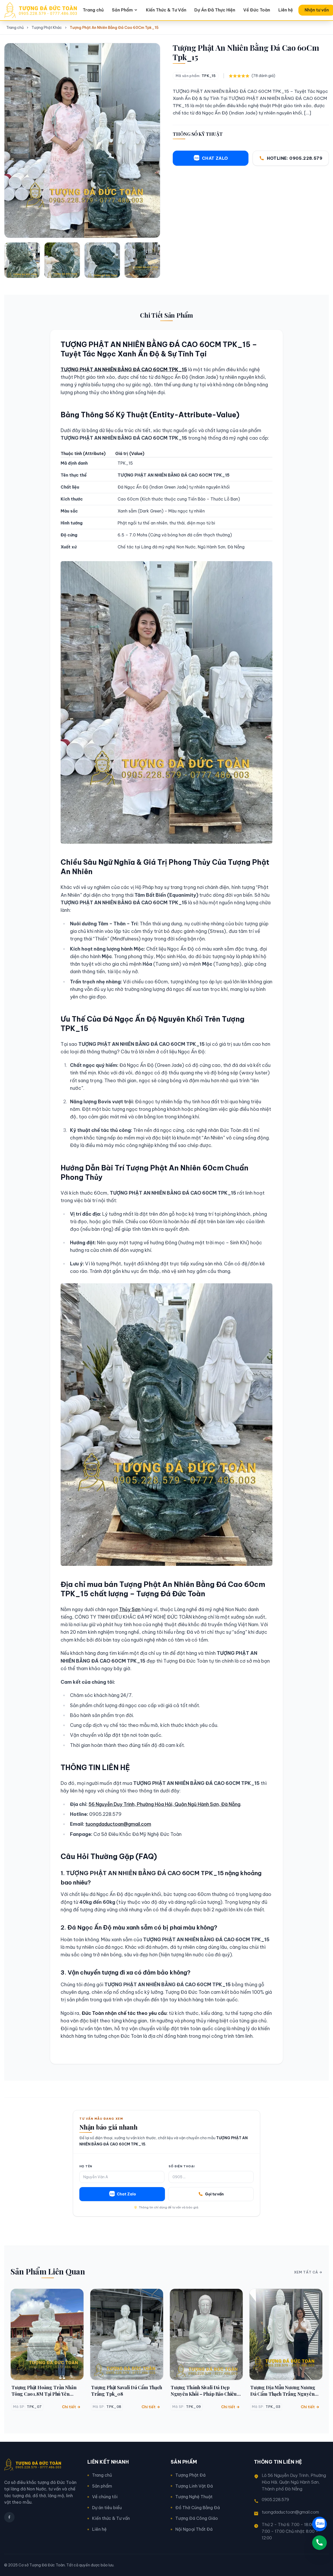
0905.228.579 (275, 2500)
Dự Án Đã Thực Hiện (215, 10)
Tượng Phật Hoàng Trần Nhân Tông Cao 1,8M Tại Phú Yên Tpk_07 (44, 2391)
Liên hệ (286, 10)
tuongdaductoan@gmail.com (118, 1824)
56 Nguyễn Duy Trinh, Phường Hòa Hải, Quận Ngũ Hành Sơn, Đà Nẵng (164, 1804)
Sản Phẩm (122, 10)
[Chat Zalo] (319, 2524)
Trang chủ (93, 10)
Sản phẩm (102, 2486)
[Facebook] (9, 2517)
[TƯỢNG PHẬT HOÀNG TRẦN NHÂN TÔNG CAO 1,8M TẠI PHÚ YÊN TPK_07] (47, 2334)
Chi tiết (69, 2407)
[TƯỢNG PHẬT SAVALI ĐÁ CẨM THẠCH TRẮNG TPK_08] (127, 2334)
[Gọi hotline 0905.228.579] (319, 2543)
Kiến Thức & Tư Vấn (166, 10)
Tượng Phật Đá (190, 2475)
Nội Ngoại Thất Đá (194, 2529)
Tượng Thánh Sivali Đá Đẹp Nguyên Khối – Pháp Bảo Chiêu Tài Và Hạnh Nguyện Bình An (204, 2391)
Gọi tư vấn (214, 2194)
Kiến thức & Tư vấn (111, 2518)
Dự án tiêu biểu (107, 2508)
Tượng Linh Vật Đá (194, 2486)
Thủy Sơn (130, 1609)
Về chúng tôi (105, 2497)
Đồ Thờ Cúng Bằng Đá (198, 2508)
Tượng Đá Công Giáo (197, 2518)
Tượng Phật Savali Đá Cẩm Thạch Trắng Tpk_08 (127, 2391)
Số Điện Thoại (181, 2166)
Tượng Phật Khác (47, 28)
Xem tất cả (306, 2272)
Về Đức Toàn (257, 10)
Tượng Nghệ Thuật (194, 2497)
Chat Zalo (126, 2194)
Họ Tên (86, 2166)
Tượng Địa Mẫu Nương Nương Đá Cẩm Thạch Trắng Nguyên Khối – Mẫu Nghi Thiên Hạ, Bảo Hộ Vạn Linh (283, 2391)
